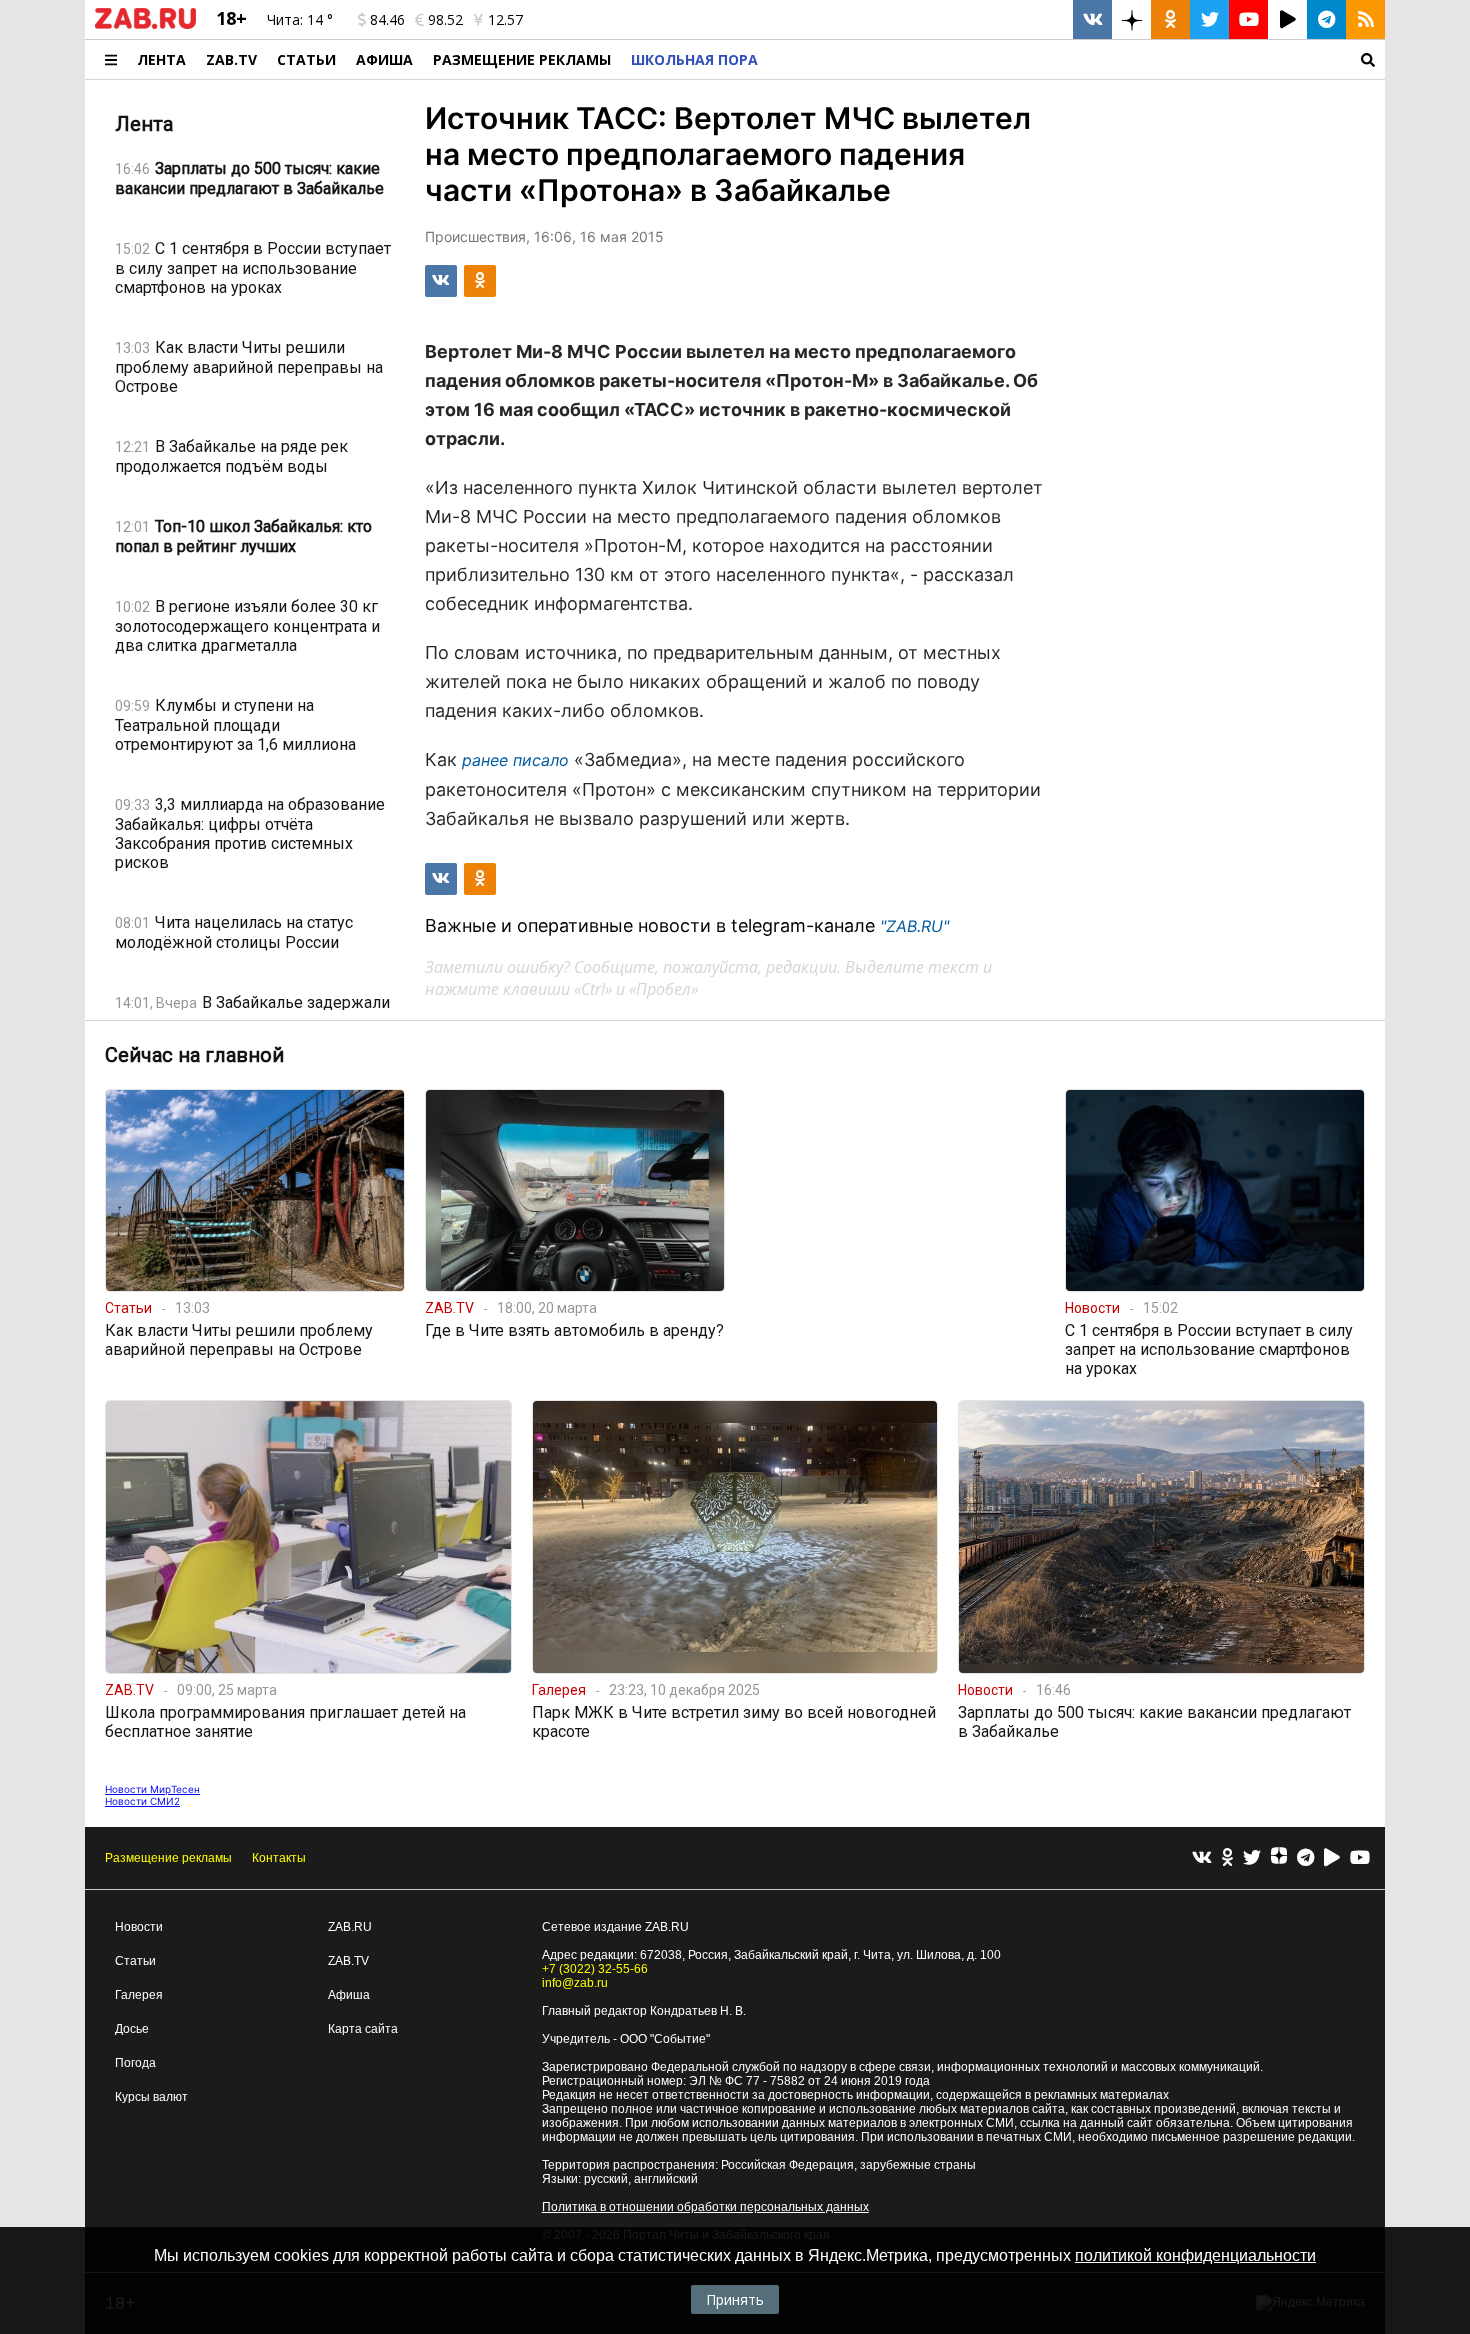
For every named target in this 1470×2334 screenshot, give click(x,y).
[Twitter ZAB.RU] (1209, 19)
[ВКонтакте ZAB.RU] (1092, 19)
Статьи (306, 59)
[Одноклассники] (1227, 1858)
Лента (161, 59)
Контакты (279, 1858)
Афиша (384, 59)
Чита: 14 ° (300, 19)
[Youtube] (1360, 1858)
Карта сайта (363, 2029)
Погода (135, 2063)
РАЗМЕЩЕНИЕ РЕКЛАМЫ (522, 59)
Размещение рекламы (168, 1858)
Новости (139, 1927)
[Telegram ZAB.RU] (1326, 19)
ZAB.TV (231, 59)
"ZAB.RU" (914, 926)
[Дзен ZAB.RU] (1131, 19)
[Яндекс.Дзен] (1279, 1858)
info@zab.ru (575, 1983)
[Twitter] (1252, 1858)
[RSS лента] (1365, 19)
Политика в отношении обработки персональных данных (705, 2207)
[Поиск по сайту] (1076, 59)
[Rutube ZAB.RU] (1287, 19)
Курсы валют (151, 2097)
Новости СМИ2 (142, 1801)
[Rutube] (1332, 1858)
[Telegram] (1305, 1858)
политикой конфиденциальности (1195, 2255)
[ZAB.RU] (145, 25)
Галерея (139, 1995)
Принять (735, 2299)
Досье (132, 2029)
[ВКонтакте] (1202, 1858)
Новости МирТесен (152, 1789)
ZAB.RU (350, 1927)
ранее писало (515, 760)
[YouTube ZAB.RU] (1248, 19)
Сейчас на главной (194, 1055)
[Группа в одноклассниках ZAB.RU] (1170, 19)
